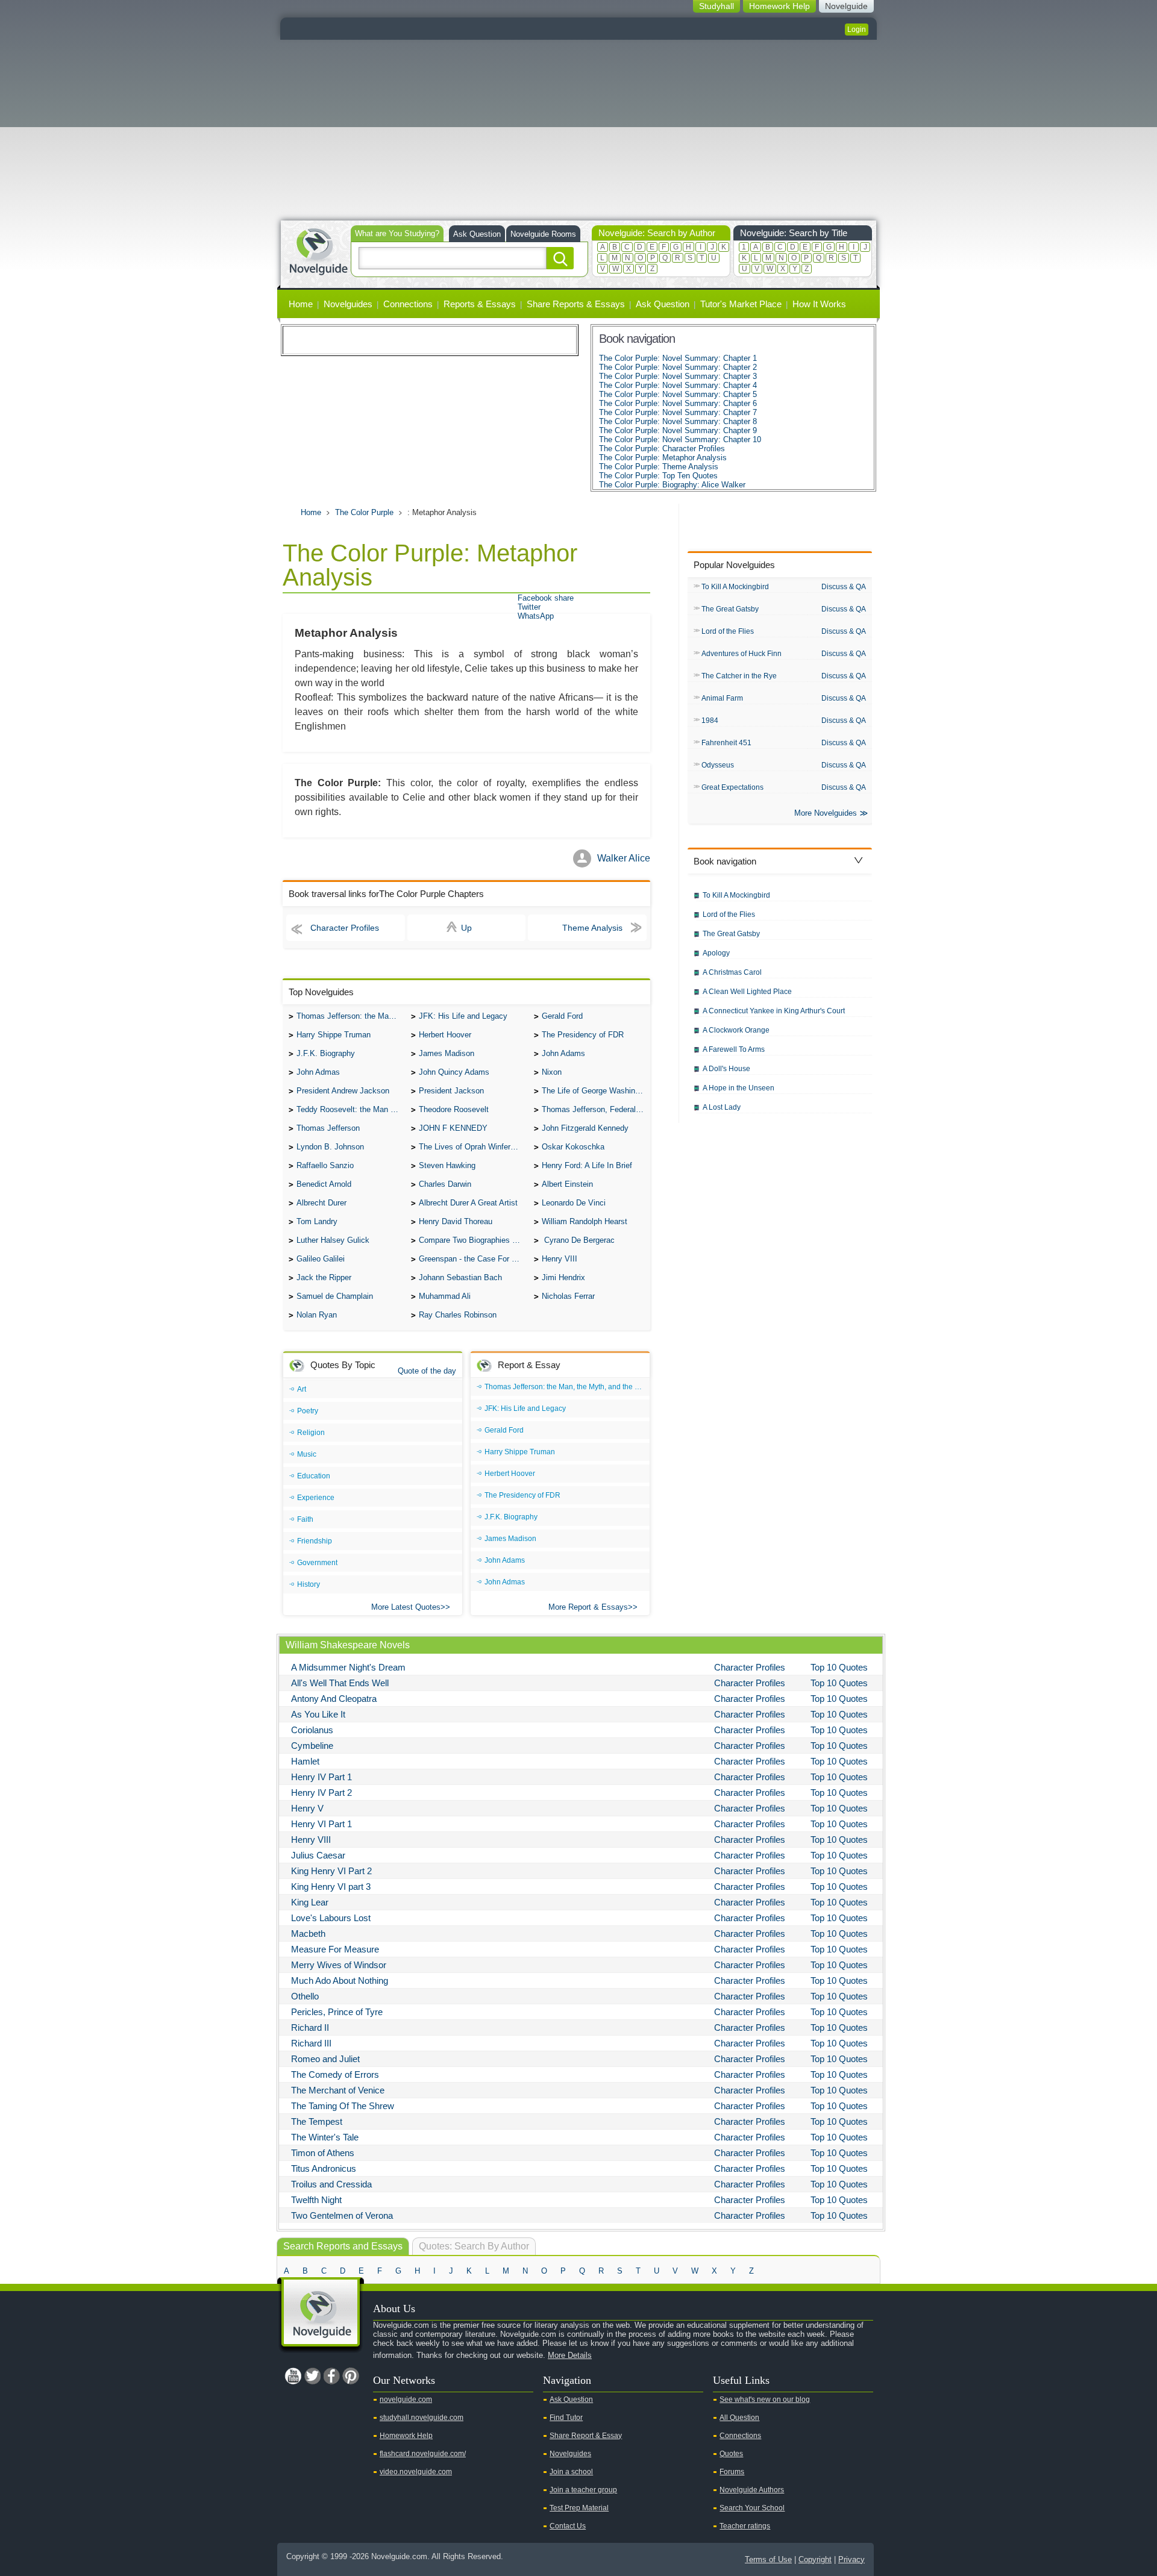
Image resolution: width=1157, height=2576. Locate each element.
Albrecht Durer (321, 1203)
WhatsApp (536, 616)
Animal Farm (722, 698)
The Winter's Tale (325, 2137)
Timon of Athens (323, 2153)
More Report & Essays (588, 1607)
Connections (408, 304)
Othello (305, 1996)
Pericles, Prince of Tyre (337, 2012)
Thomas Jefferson (328, 1128)
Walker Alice (624, 858)
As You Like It (318, 1714)
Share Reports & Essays (576, 304)
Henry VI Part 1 (321, 1824)
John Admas (318, 1072)
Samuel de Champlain (335, 1296)
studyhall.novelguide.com (422, 2418)
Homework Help (406, 2436)
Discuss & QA (844, 587)
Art (302, 1389)
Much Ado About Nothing (340, 1980)
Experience (316, 1498)
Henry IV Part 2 (321, 1793)
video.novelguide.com (416, 2472)
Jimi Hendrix (563, 1277)
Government (317, 1563)
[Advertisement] (578, 130)
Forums (732, 2472)
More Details (570, 2355)
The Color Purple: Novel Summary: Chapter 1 (678, 358)
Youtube (293, 2376)
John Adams (563, 1053)
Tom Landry (317, 1221)
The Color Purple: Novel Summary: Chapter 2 (678, 367)
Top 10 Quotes (839, 1667)
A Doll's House (726, 1069)
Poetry (308, 1411)
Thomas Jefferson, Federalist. (594, 1109)
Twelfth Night (316, 2200)
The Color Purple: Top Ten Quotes (658, 476)
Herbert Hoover (445, 1035)
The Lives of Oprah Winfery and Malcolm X (473, 1147)
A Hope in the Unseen (738, 1088)
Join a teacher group (583, 2490)
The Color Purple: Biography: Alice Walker (672, 485)
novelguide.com (406, 2399)
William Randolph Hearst (585, 1221)
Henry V (307, 1808)
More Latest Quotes (406, 1607)
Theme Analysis (592, 928)
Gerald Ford (562, 1016)
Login (857, 30)
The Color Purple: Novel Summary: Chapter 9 (678, 430)
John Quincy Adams (454, 1072)
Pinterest (351, 2376)
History (309, 1584)
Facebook (331, 2376)
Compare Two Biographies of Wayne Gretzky (473, 1240)
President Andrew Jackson (343, 1091)
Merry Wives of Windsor (339, 1965)
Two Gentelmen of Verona (342, 2215)
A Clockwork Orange (736, 1030)
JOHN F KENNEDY (453, 1128)
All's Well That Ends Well (340, 1683)
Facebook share (546, 598)
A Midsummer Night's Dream (348, 1667)
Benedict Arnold (324, 1184)
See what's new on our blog (765, 2399)
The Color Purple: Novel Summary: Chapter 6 (678, 403)
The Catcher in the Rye (739, 676)
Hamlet (305, 1761)
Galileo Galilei (321, 1259)
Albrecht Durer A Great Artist (468, 1203)
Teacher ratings (745, 2526)
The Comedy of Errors (335, 2074)
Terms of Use (768, 2559)
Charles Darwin (445, 1184)
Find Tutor (566, 2418)
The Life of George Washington (596, 1091)
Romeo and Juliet (325, 2059)
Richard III (311, 2043)
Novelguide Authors (752, 2490)
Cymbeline (312, 1746)
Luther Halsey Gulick (333, 1240)
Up (466, 928)
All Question (739, 2418)
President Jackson (451, 1091)
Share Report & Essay (586, 2436)
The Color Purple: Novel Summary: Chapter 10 (680, 439)
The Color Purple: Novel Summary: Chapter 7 (678, 412)
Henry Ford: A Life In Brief (587, 1165)
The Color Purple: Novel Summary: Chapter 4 (678, 385)
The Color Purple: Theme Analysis (659, 467)
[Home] (318, 250)
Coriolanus (312, 1730)
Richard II (310, 2027)
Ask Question (477, 234)
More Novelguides (826, 813)
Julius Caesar (318, 1855)
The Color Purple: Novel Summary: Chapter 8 (678, 421)
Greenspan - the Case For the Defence (473, 1259)
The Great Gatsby (730, 609)
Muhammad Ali (445, 1296)
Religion (311, 1433)
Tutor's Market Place (741, 304)
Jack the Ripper (324, 1277)
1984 (710, 721)
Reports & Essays (480, 304)
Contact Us (568, 2526)
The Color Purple (364, 512)
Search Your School (752, 2508)
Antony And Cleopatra (334, 1699)
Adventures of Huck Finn (742, 654)
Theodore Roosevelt (454, 1109)
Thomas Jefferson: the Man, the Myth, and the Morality (351, 1016)
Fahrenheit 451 (726, 743)
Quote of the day (427, 1371)
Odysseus (718, 765)
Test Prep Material (579, 2508)
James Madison (447, 1053)
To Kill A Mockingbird (735, 587)
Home (301, 304)
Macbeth (308, 1934)
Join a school (571, 2472)
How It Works (819, 304)
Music (307, 1454)
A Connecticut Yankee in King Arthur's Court (774, 1011)
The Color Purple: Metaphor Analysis (663, 458)
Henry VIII (560, 1259)
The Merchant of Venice (338, 2090)
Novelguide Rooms (543, 234)
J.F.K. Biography (326, 1053)
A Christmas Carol (732, 972)
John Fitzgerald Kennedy (585, 1128)
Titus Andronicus (324, 2168)
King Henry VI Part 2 (331, 1871)
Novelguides (348, 304)
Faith (305, 1519)
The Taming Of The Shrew (343, 2106)
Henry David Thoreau (456, 1221)
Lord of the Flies (728, 631)
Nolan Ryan (317, 1315)
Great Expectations (732, 787)
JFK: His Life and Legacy (463, 1016)
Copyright (815, 2559)
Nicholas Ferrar (568, 1296)
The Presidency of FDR (583, 1035)
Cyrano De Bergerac (578, 1240)
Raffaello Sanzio (325, 1165)
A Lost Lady (722, 1107)
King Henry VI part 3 (331, 1887)
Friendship (315, 1541)
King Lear (310, 1902)
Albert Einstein (567, 1184)
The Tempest (317, 2121)
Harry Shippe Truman (334, 1035)
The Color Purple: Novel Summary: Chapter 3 (678, 376)
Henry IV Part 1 (321, 1777)
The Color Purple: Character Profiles (662, 449)
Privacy (851, 2559)
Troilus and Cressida (331, 2184)
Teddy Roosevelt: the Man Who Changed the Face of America (351, 1109)
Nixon (552, 1072)
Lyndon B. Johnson (330, 1147)
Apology (716, 953)
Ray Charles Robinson (458, 1315)
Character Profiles (345, 928)
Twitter (529, 607)
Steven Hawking (447, 1165)
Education (314, 1476)
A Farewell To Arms (734, 1049)
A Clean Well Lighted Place (747, 992)
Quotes (731, 2454)
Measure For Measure (335, 1949)
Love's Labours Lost (331, 1918)
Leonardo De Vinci (574, 1203)
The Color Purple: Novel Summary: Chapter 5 (678, 394)
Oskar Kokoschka (573, 1147)
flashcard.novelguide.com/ (423, 2454)
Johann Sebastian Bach (460, 1277)
